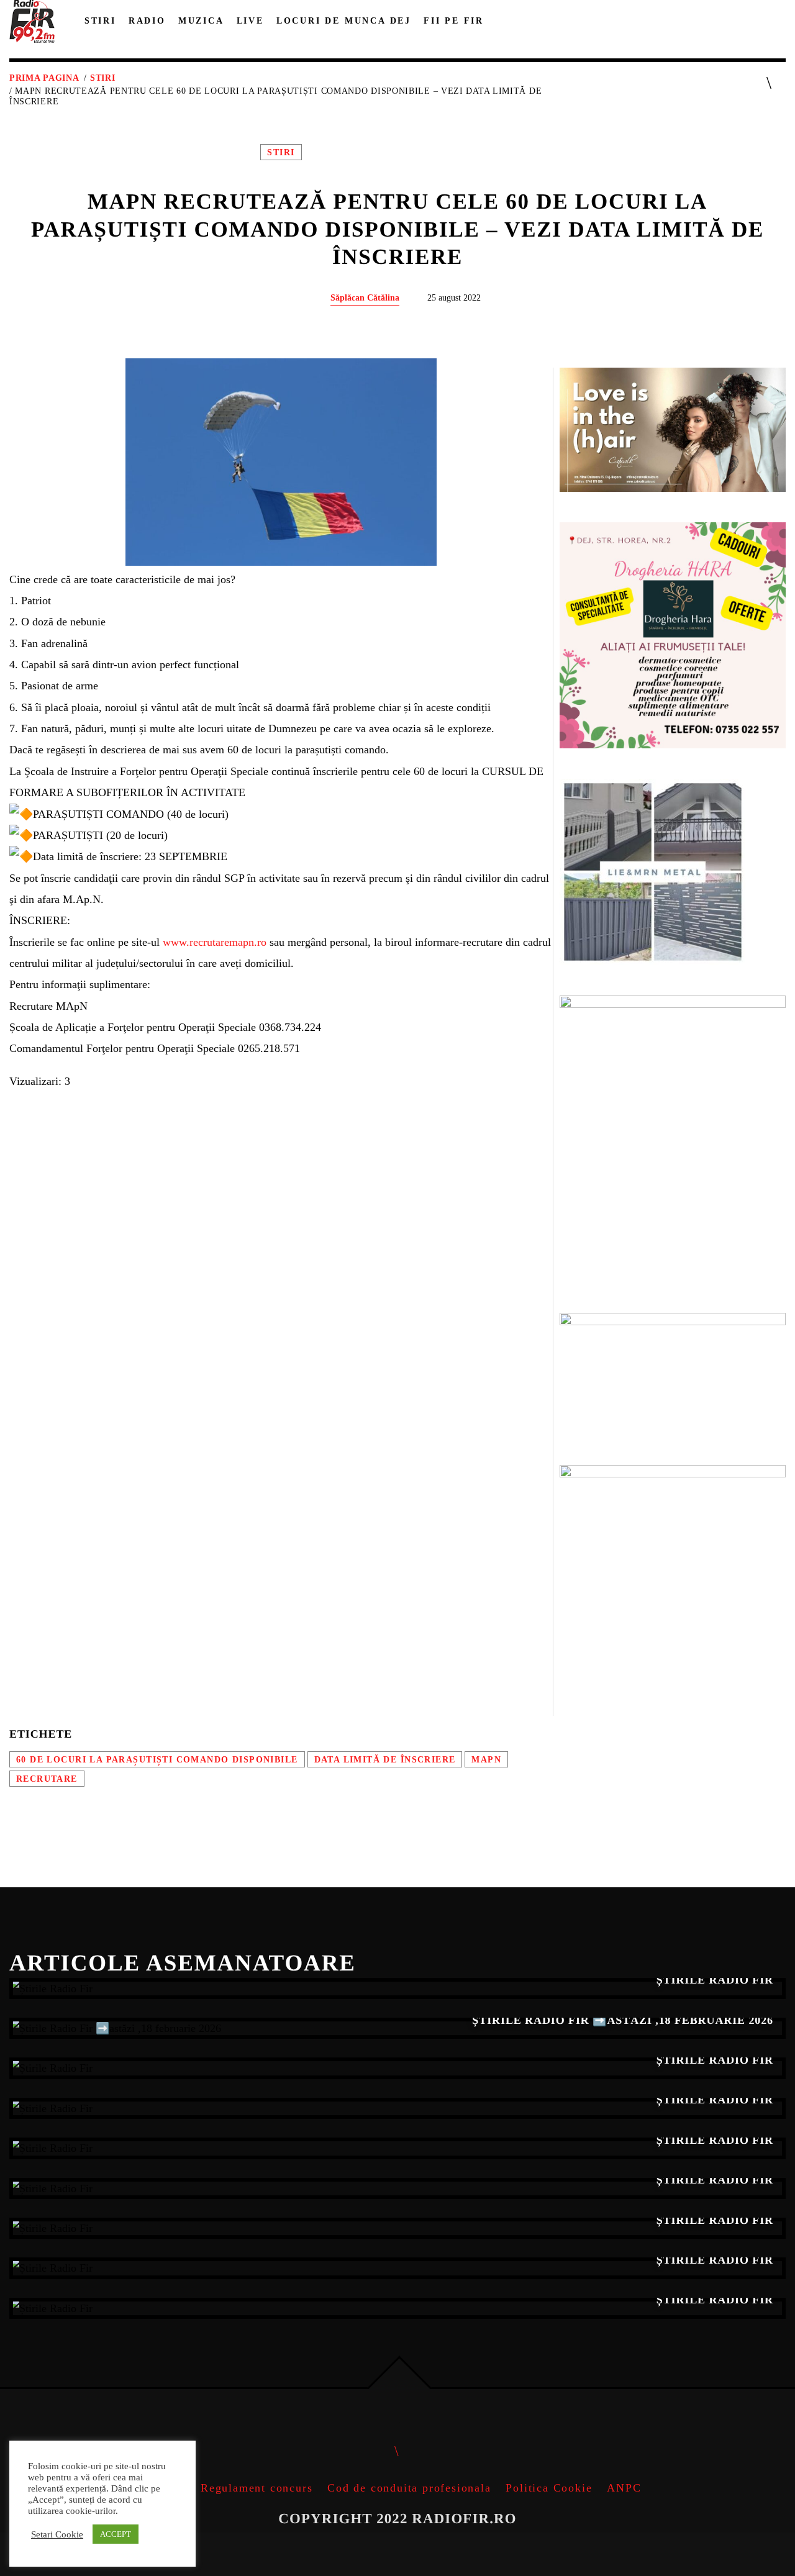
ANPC (624, 2488)
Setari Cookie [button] (57, 2534)
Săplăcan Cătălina (365, 297)
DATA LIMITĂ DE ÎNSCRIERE (385, 1759)
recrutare (47, 1779)
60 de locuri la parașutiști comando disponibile (157, 1759)
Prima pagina (44, 78)
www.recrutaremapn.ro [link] (215, 942)
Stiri (103, 78)
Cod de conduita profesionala (409, 2488)
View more (397, 1989)
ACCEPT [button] (116, 2534)
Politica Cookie (549, 2488)
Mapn (486, 1759)
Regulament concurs (257, 2488)
